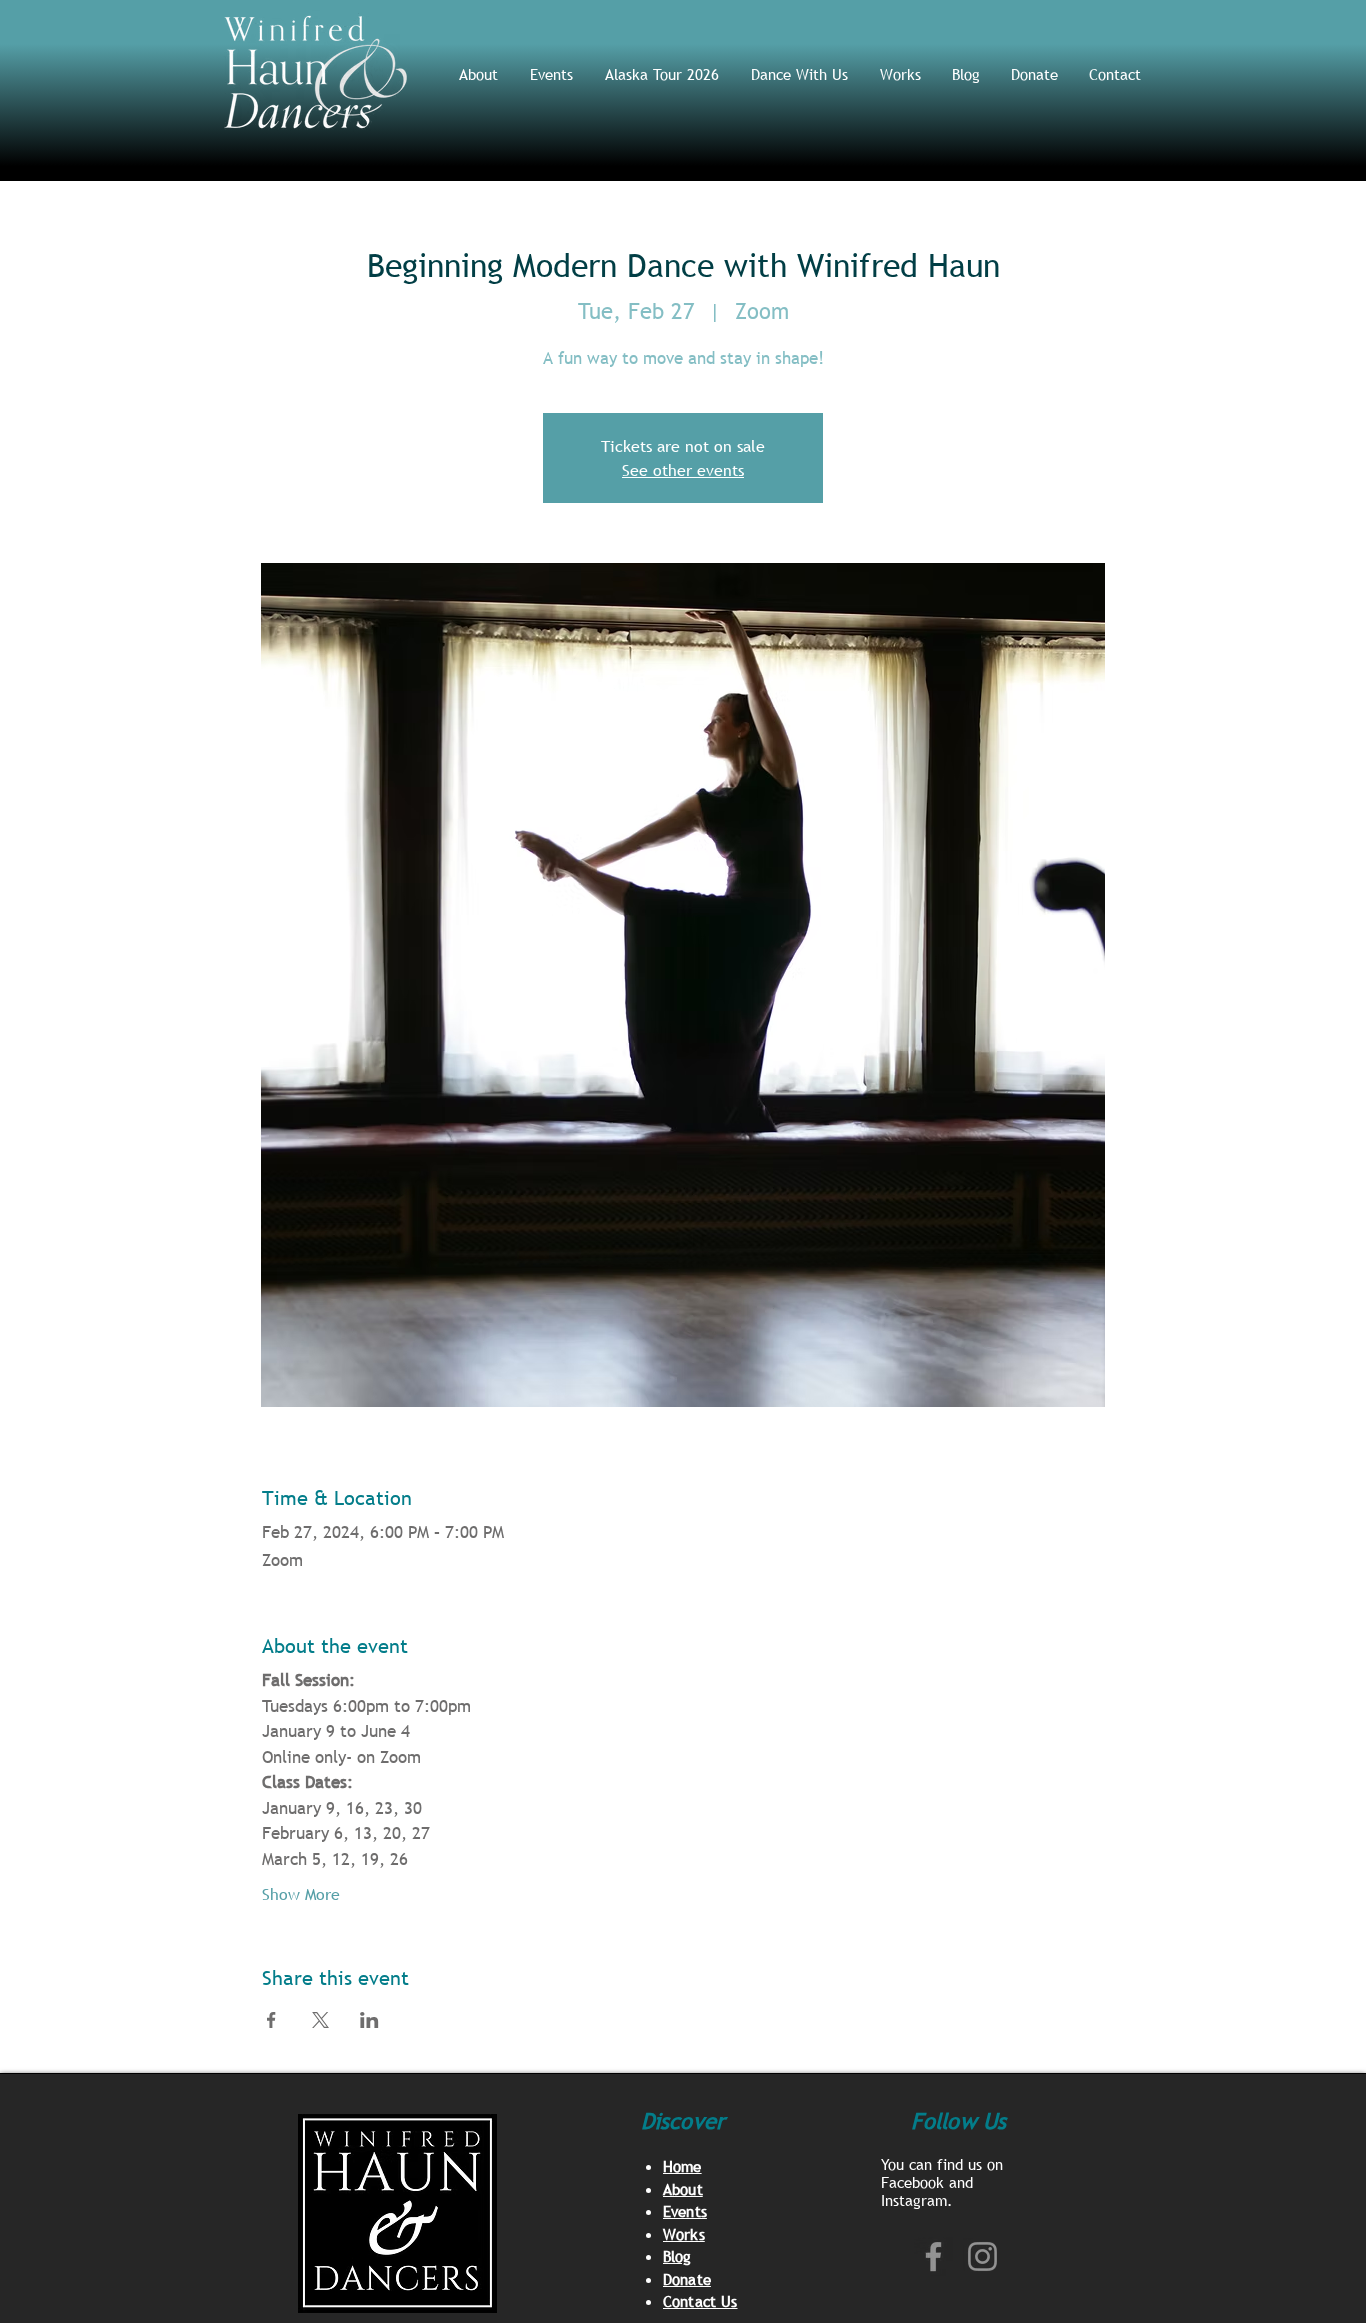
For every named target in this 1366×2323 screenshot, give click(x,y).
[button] (800, 74)
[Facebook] (933, 2256)
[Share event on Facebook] (271, 2020)
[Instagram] (982, 2256)
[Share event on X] (320, 2020)
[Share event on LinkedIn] (369, 2020)
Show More (301, 1894)
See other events (683, 470)
